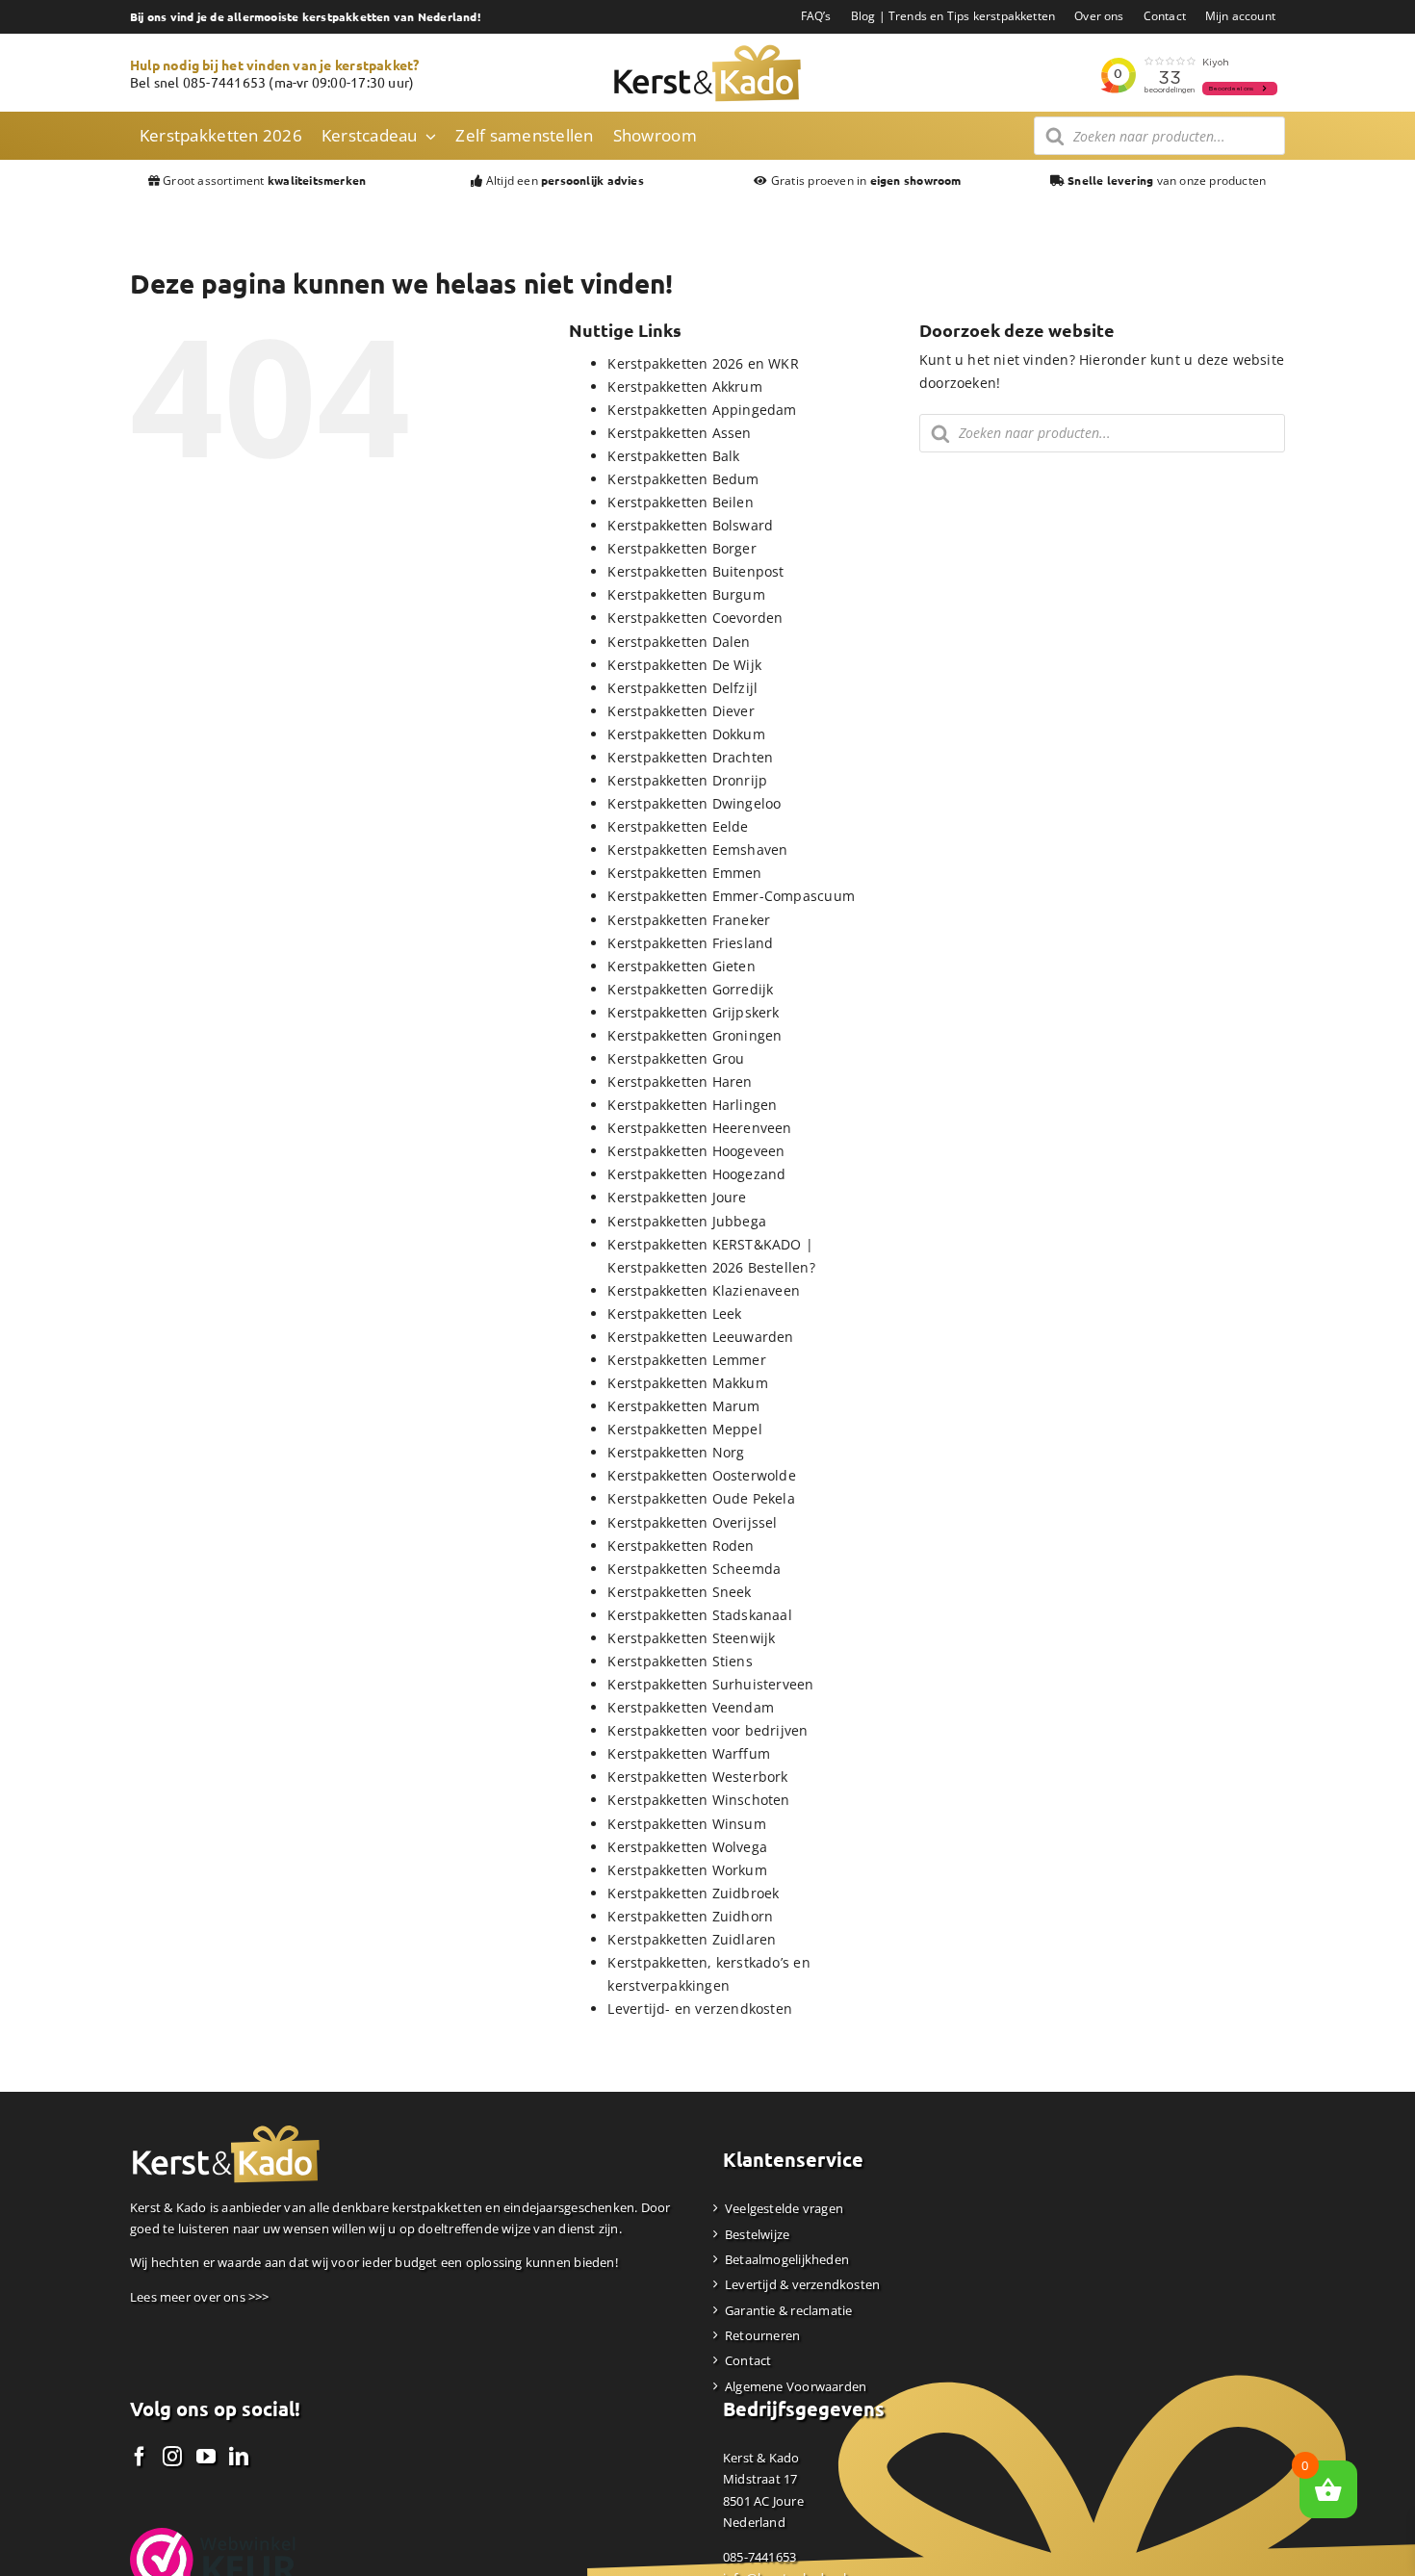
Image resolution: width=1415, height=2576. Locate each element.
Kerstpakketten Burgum (686, 594)
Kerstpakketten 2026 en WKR (703, 363)
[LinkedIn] (239, 2457)
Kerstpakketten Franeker (689, 920)
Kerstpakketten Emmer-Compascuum (731, 896)
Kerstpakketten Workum (687, 1870)
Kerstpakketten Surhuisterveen (710, 1684)
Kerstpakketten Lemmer (686, 1360)
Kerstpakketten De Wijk (684, 665)
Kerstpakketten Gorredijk (690, 989)
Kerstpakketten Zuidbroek (693, 1893)
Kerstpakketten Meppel (684, 1429)
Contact (748, 2360)
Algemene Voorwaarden (796, 2386)
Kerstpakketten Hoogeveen (696, 1151)
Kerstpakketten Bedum (683, 479)
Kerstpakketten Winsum (686, 1824)
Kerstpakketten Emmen (684, 873)
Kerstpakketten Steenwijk (691, 1638)
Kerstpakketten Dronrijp (687, 780)
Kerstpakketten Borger (682, 548)
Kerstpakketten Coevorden (695, 618)
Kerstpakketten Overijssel (692, 1522)
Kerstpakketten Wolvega (687, 1847)
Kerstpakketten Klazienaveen (704, 1290)
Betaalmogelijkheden (787, 2259)
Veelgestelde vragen (784, 2208)
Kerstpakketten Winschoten (698, 1800)
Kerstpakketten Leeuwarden (700, 1337)
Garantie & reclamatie (788, 2310)
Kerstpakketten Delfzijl (682, 688)
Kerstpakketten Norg (676, 1452)
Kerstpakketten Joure (677, 1197)
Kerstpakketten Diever (681, 711)
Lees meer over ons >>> (200, 2297)
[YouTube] (206, 2457)
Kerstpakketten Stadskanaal (699, 1615)
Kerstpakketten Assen (679, 433)
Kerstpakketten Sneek (679, 1592)
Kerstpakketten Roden (681, 1546)
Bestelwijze (757, 2234)
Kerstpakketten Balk (673, 456)
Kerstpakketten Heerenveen (699, 1128)
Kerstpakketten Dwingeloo (694, 803)
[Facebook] (140, 2457)
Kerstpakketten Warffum (689, 1753)
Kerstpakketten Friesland (690, 943)
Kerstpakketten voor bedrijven (707, 1730)
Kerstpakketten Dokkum (686, 734)
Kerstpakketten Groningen (695, 1035)
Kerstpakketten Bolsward (690, 525)
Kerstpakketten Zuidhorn (690, 1916)
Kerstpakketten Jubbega (687, 1221)
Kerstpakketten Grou (676, 1058)
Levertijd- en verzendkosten (700, 2009)
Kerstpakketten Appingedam (702, 410)
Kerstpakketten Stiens (680, 1661)
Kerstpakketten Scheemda (694, 1569)
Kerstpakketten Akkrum (684, 386)
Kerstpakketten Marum (683, 1406)
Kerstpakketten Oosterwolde (701, 1475)
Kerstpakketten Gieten (681, 966)
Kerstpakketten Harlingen (692, 1105)
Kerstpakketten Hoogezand (696, 1174)
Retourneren (762, 2335)
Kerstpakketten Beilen (680, 502)
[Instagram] (172, 2457)
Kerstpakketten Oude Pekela (701, 1498)
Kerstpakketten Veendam (691, 1707)
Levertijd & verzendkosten (802, 2284)
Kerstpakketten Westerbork (697, 1777)
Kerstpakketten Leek (674, 1314)
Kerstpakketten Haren (680, 1082)
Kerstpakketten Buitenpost (695, 571)
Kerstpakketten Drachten (690, 757)
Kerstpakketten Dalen (679, 642)
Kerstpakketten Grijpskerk (693, 1012)
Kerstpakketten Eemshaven (697, 850)
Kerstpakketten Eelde (678, 826)
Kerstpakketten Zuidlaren (692, 1939)
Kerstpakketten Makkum (687, 1383)
